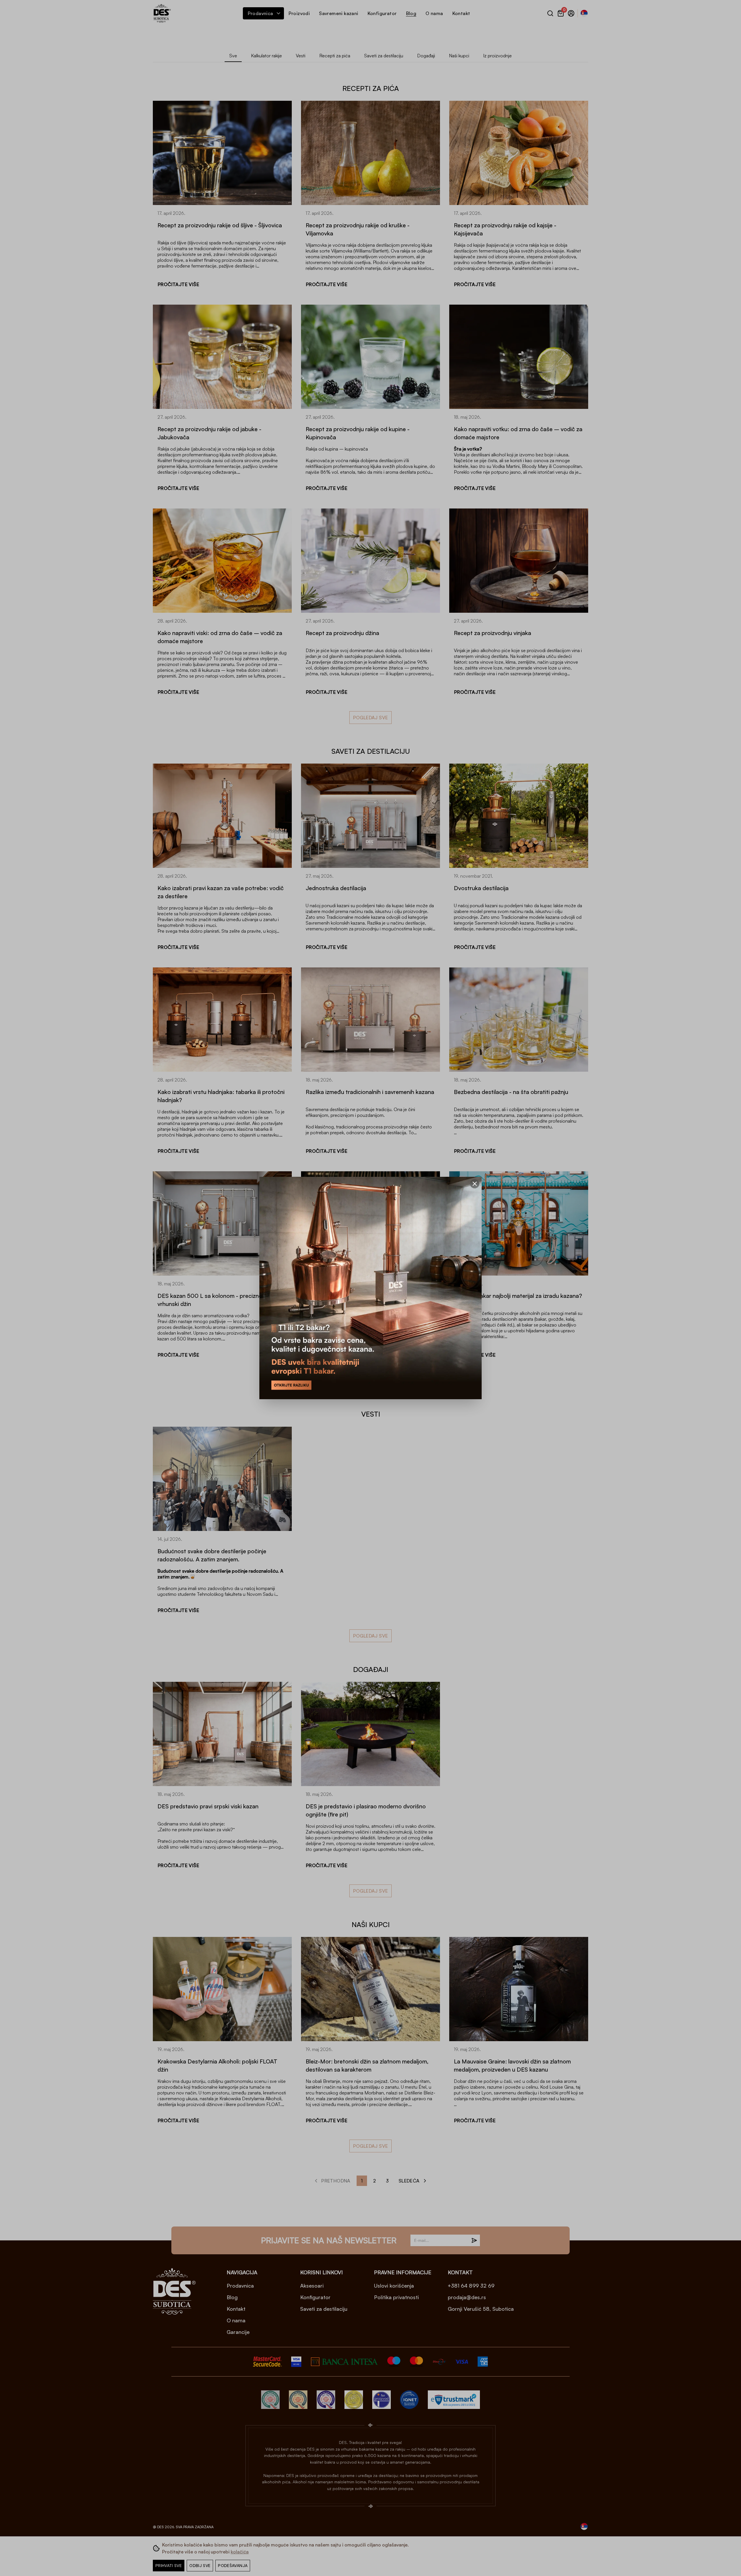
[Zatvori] (475, 1184)
